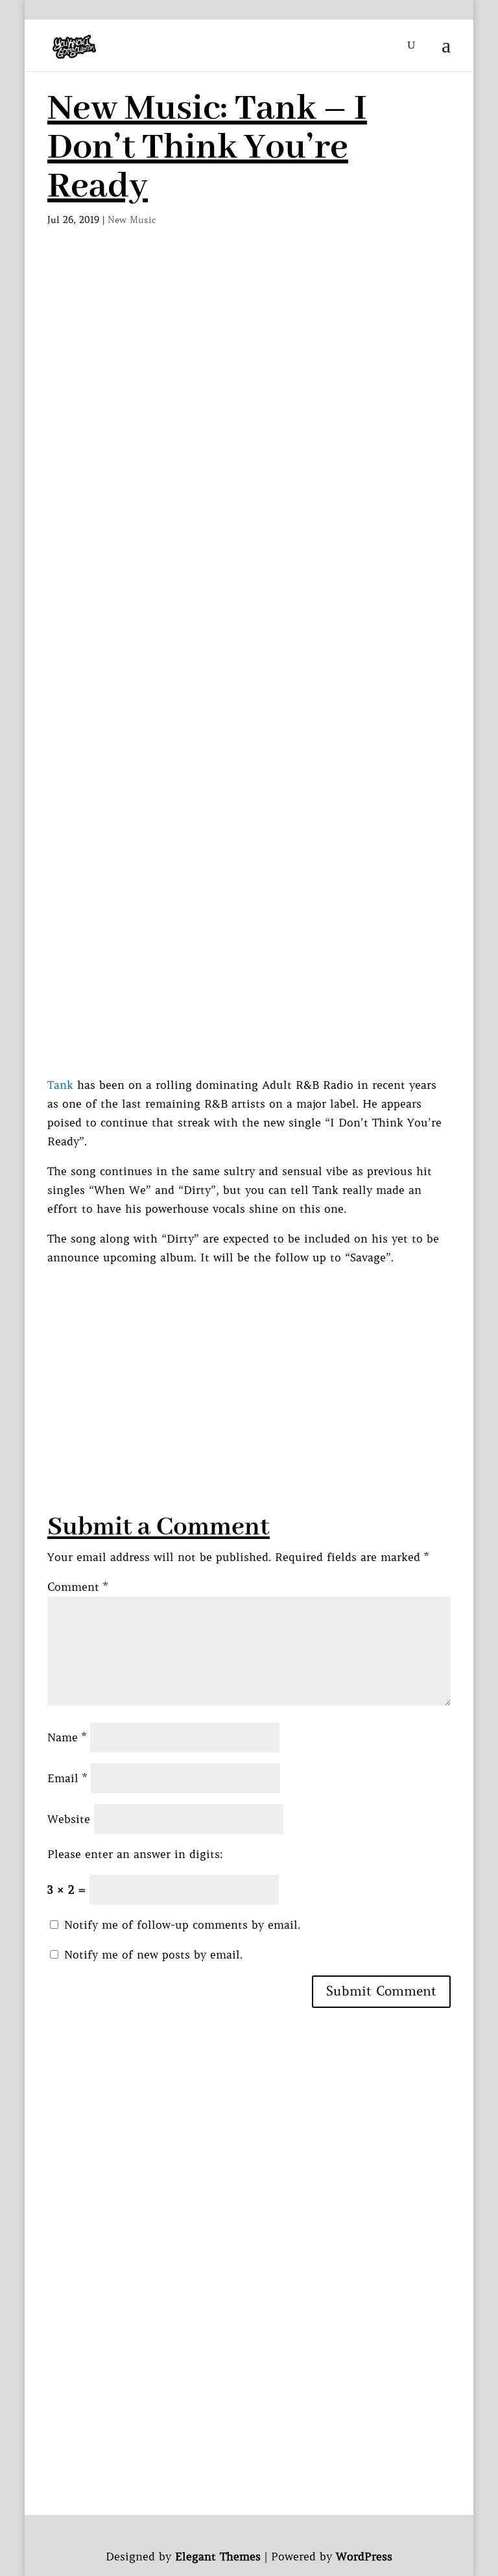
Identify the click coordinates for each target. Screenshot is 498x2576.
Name (67, 1737)
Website (69, 1819)
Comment (77, 1587)
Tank (60, 1085)
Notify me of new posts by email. (153, 1955)
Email (67, 1778)
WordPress (364, 2557)
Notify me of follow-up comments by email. (182, 1925)
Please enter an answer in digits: (135, 1854)
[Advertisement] (249, 357)
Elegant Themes (218, 2557)
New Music (132, 220)
